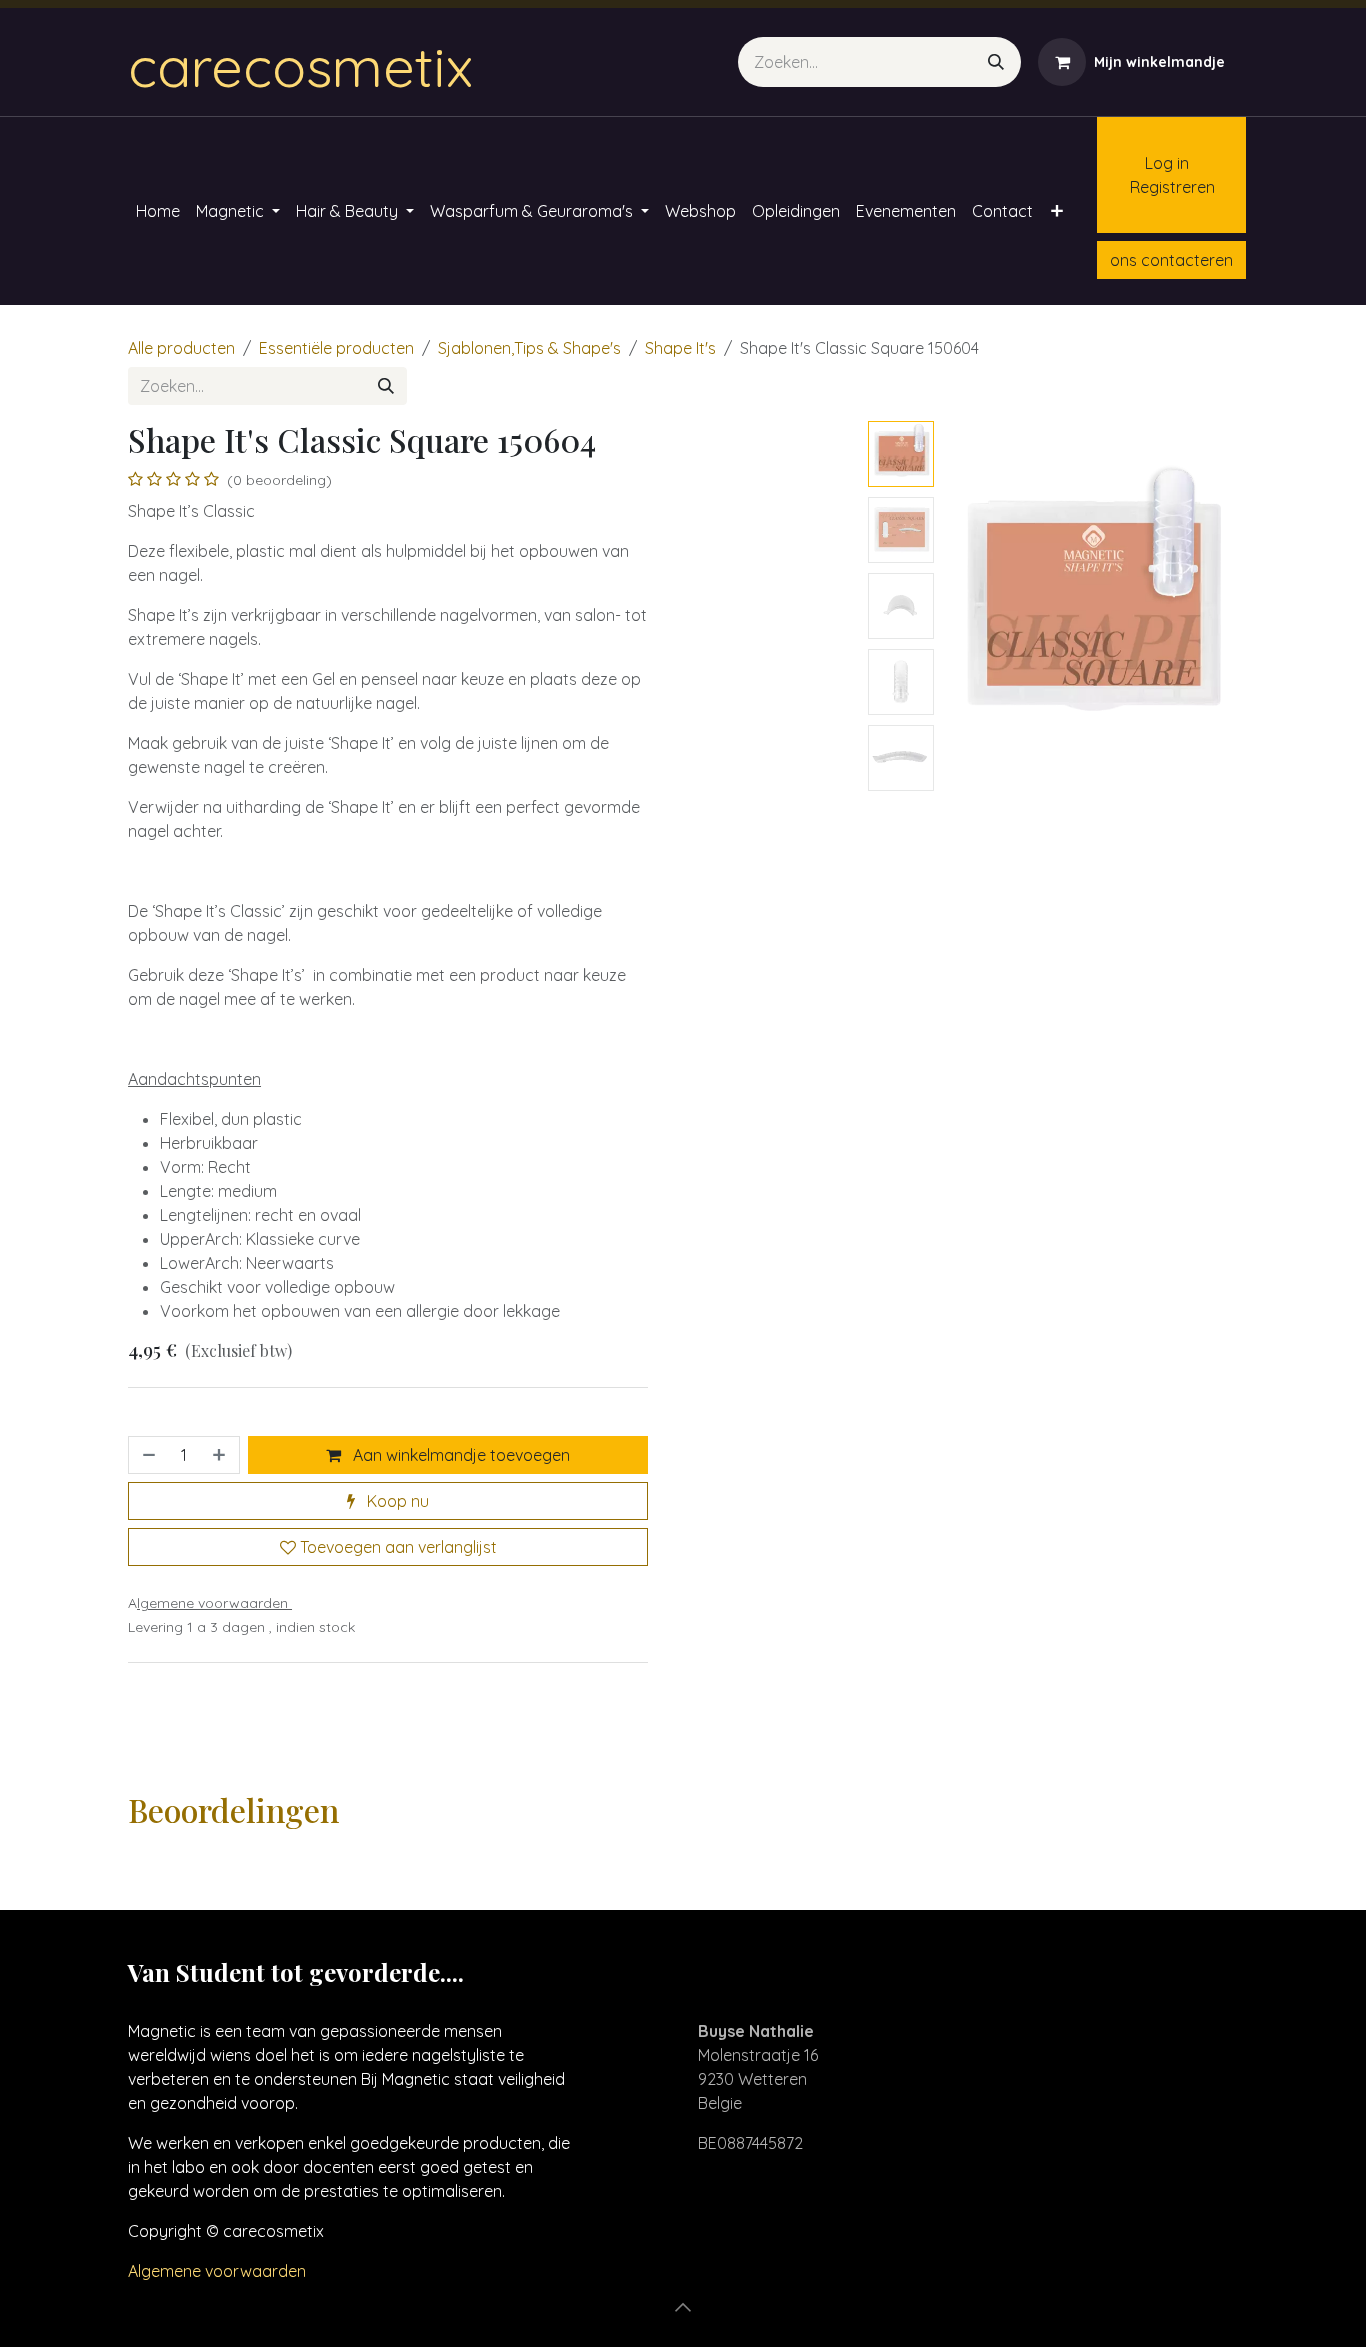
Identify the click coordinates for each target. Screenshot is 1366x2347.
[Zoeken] (996, 62)
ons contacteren (1171, 260)
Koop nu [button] (396, 1501)
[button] (957, 606)
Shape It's (680, 348)
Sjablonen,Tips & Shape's (529, 348)
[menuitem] (158, 211)
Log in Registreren (1162, 175)
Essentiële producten (336, 348)
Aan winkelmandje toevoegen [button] (459, 1455)
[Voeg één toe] (221, 1455)
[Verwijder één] (147, 1455)
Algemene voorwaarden (217, 2271)
